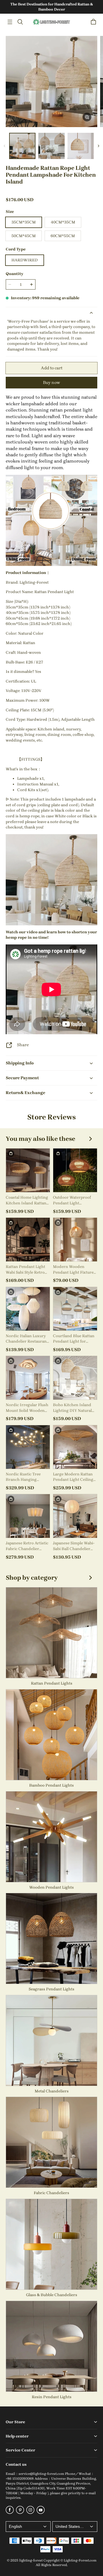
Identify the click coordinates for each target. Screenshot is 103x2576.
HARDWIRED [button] (25, 260)
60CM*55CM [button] (63, 236)
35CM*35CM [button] (24, 222)
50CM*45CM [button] (24, 236)
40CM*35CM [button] (63, 222)
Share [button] (23, 1045)
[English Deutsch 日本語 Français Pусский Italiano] (28, 2527)
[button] (10, 22)
